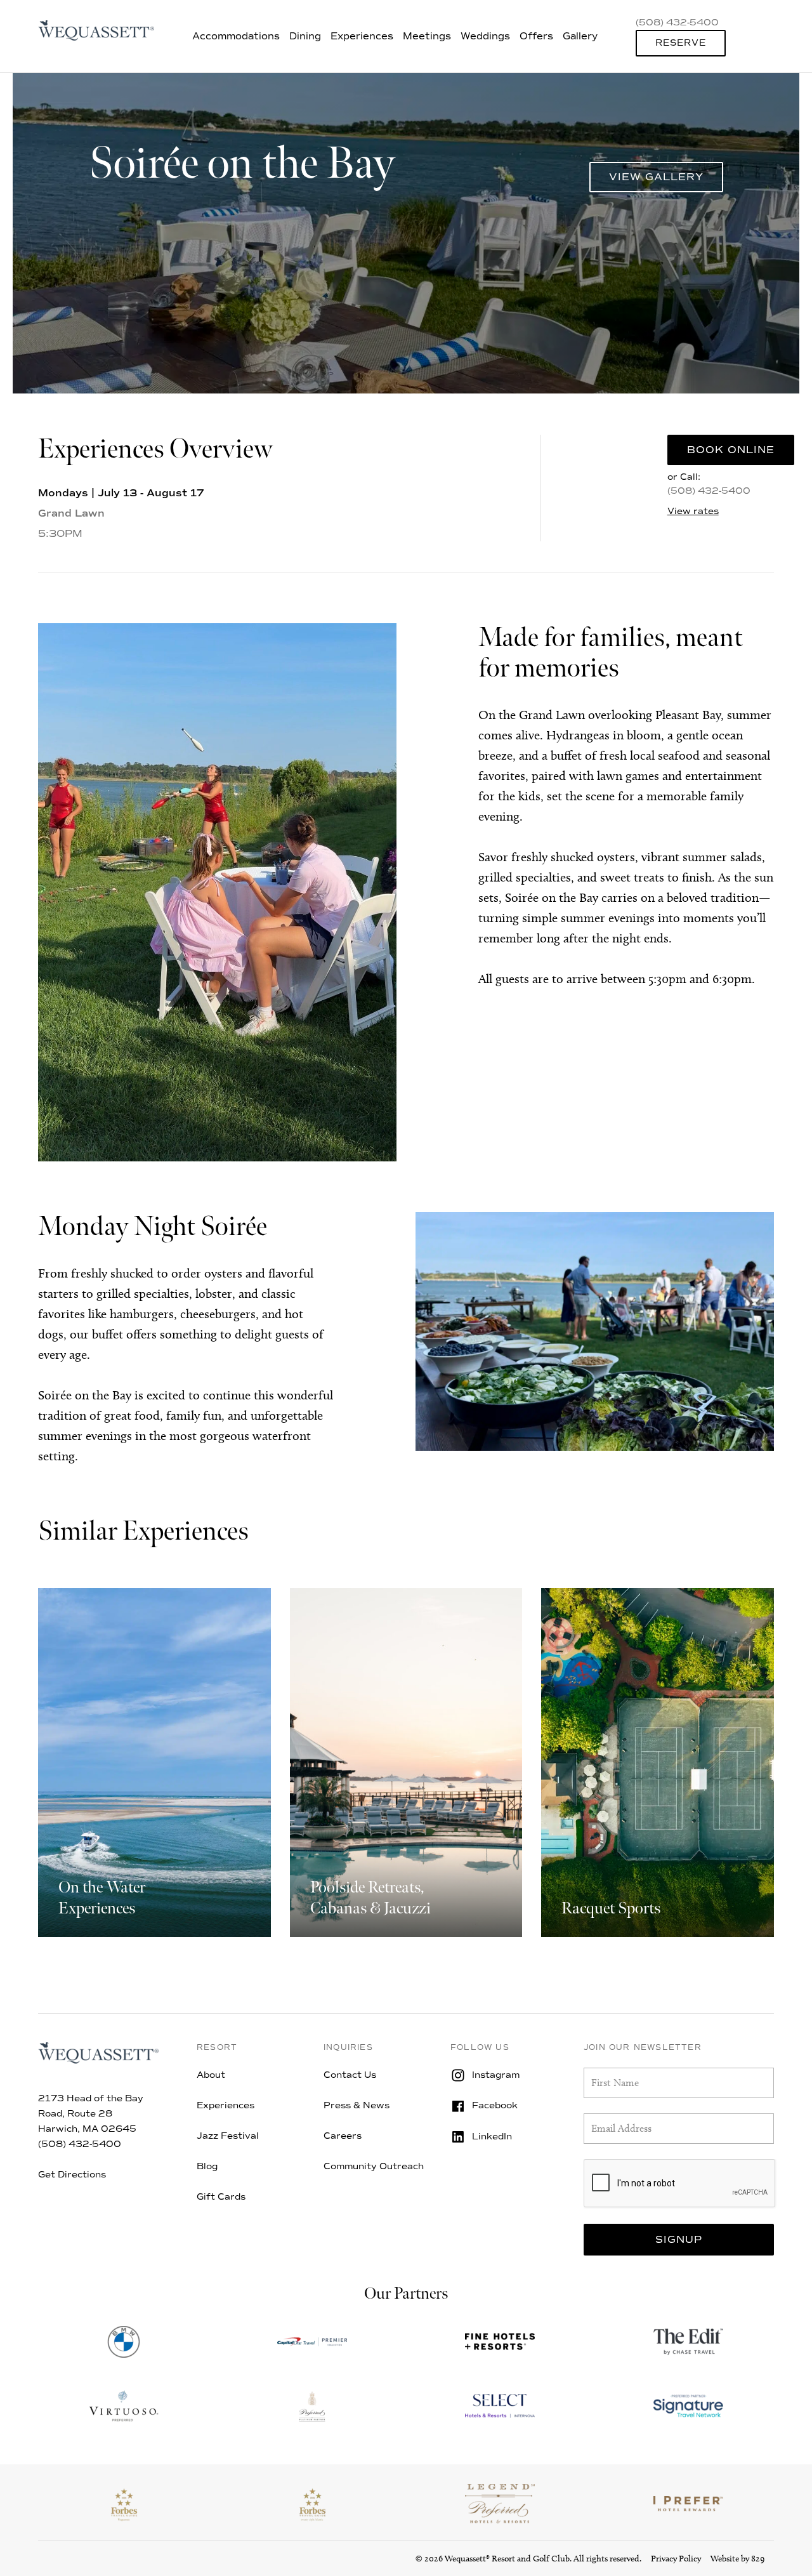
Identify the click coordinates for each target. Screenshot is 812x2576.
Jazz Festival (228, 2136)
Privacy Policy (676, 2559)
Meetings (427, 36)
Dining (305, 36)
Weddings (485, 36)
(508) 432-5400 (709, 491)
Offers (536, 36)
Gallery (580, 36)
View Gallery (656, 177)
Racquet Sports (611, 1909)
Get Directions (72, 2175)
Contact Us (350, 2075)
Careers (343, 2136)
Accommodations (236, 36)
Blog (207, 2166)
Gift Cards (221, 2197)
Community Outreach (374, 2166)
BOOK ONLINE (731, 450)
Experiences (362, 36)
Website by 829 (737, 2559)
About (211, 2075)
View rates (693, 512)
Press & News (357, 2105)
